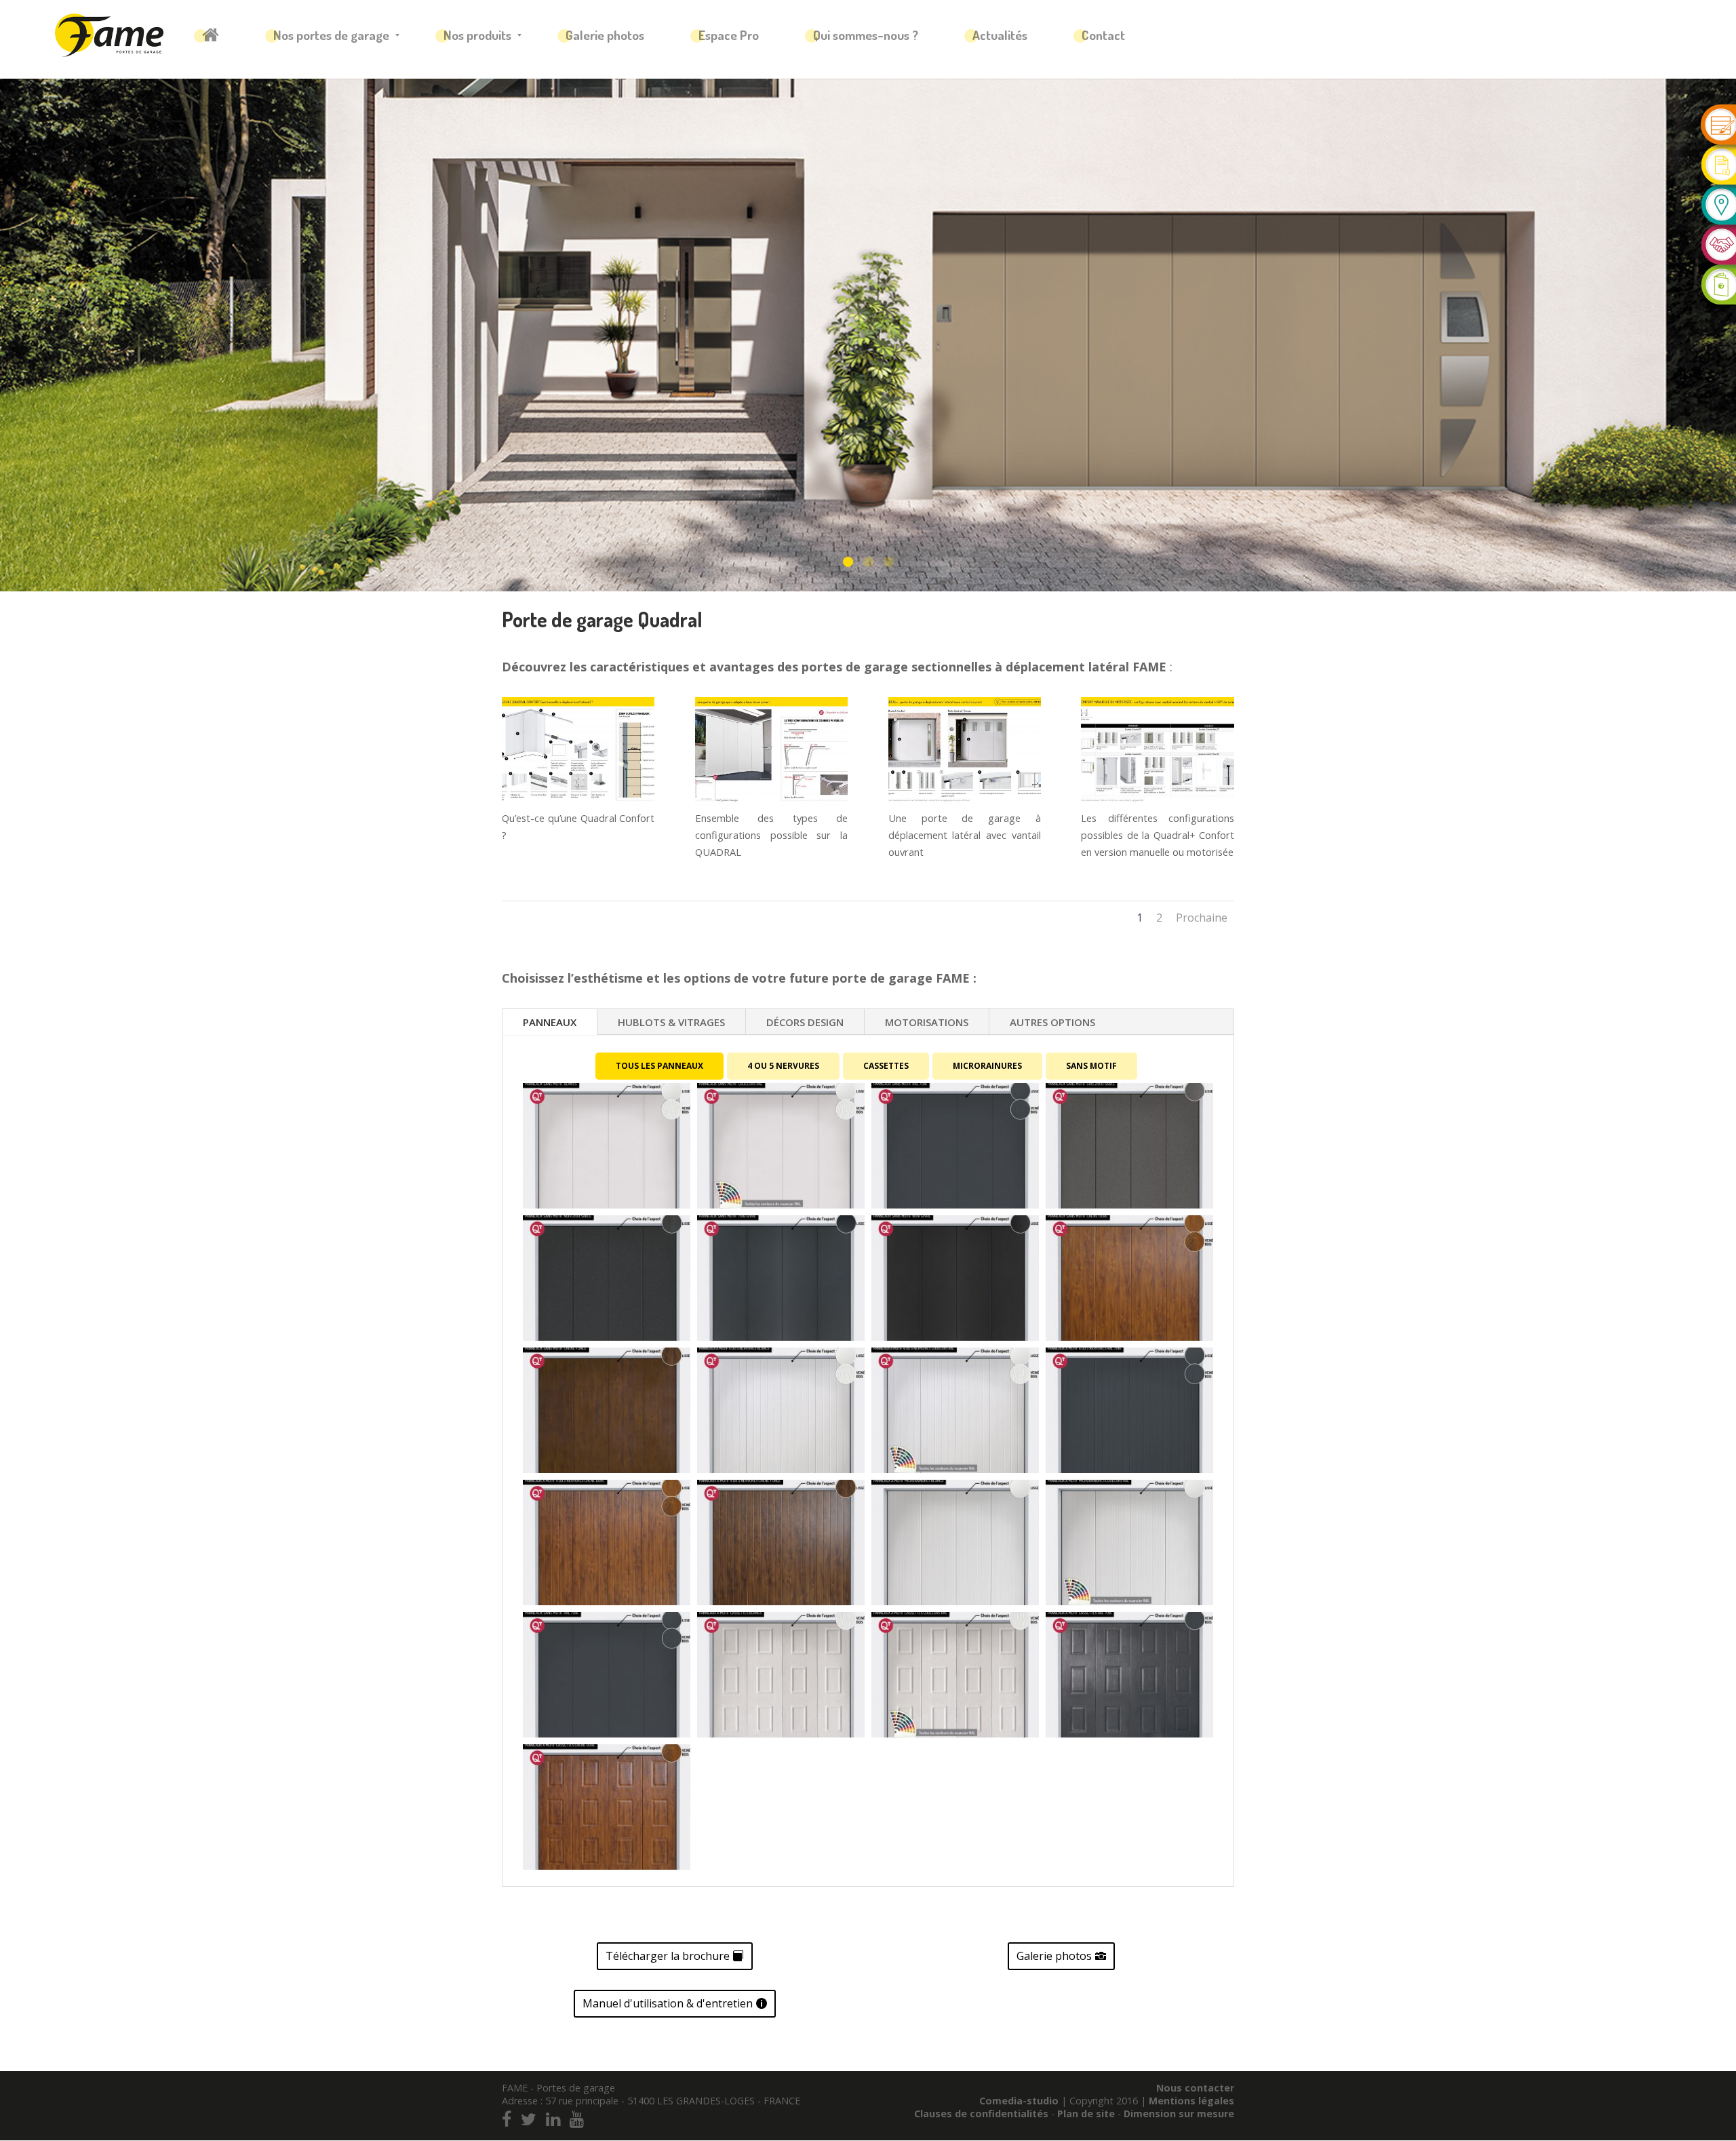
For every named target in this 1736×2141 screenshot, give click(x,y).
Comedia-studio (1019, 2101)
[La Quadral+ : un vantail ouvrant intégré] (965, 801)
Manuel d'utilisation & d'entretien (668, 2003)
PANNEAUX (550, 1022)
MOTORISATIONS (927, 1022)
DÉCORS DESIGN (805, 1022)
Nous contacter (1195, 2088)
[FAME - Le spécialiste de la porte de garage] (109, 35)
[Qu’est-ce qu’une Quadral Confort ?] (578, 801)
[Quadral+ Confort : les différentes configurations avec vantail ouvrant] (1157, 801)
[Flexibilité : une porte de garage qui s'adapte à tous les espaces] (771, 801)
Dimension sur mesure (1179, 2114)
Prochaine (1202, 918)
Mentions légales (1191, 2101)
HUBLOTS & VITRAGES (671, 1022)
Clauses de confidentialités (983, 2114)
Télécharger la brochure (668, 1956)
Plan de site (1087, 2114)
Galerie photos (1054, 1956)
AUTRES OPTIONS (1052, 1022)
